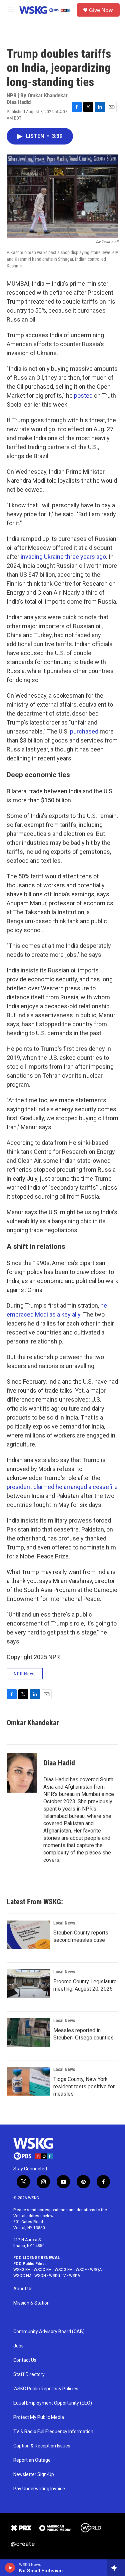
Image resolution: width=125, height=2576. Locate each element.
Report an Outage (32, 2460)
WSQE (81, 2270)
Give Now (101, 10)
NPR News (25, 1674)
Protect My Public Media (39, 2417)
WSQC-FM (22, 2276)
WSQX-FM (43, 2270)
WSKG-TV (57, 2276)
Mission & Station (31, 2303)
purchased (85, 731)
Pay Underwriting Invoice (39, 2489)
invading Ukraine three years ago (63, 557)
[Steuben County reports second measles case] (28, 1935)
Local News (64, 1923)
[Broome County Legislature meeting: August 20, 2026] (28, 1984)
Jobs (18, 2346)
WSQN (40, 2276)
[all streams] (116, 2568)
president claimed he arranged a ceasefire (62, 1487)
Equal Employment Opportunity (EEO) (53, 2403)
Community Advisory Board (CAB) (49, 2332)
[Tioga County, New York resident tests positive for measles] (28, 2081)
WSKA (74, 2276)
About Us (23, 2289)
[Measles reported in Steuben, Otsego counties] (28, 2032)
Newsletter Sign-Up (34, 2475)
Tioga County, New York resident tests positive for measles (84, 2086)
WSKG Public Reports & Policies (46, 2389)
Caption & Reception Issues (42, 2446)
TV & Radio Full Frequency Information (53, 2432)
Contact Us (25, 2360)
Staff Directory (29, 2375)
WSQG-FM (64, 2270)
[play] (10, 2568)
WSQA (96, 2270)
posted (84, 396)
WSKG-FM (22, 2270)
